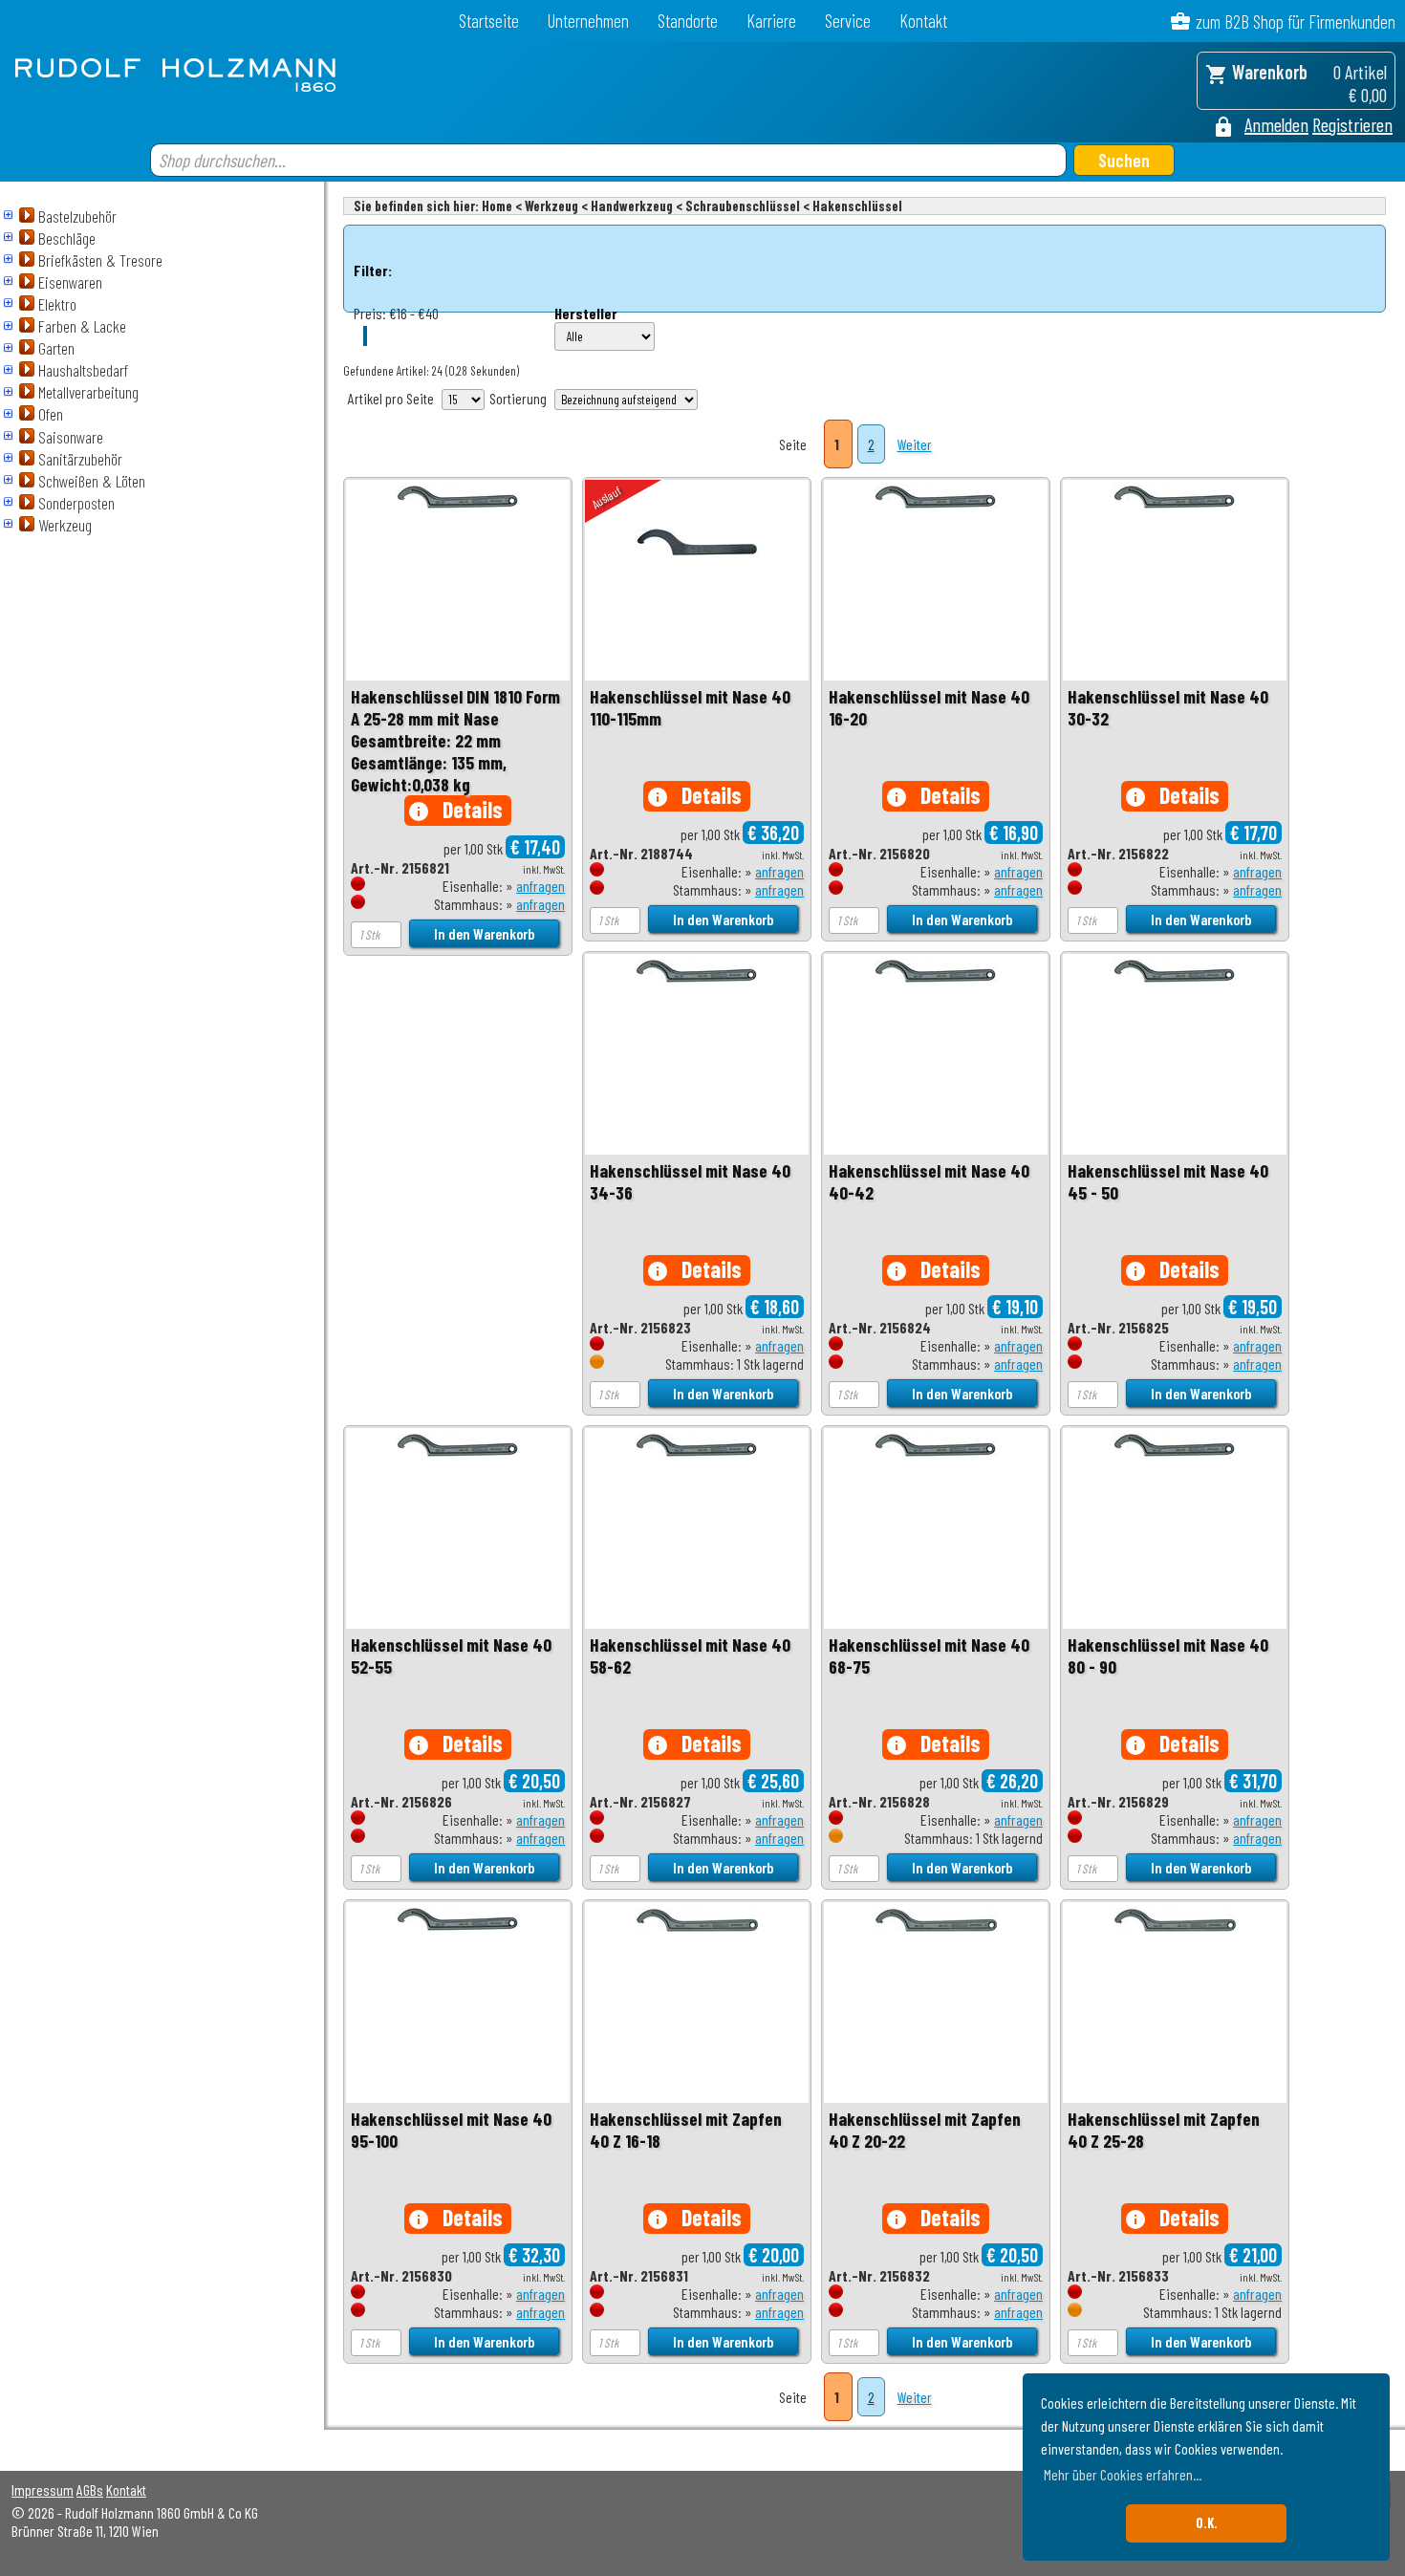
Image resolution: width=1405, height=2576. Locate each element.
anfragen (540, 886)
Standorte (688, 21)
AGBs (90, 2489)
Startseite (489, 21)
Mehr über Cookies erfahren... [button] (1123, 2474)
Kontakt (923, 21)
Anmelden (1276, 124)
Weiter (915, 444)
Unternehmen (588, 21)
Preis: (370, 313)
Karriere (771, 21)
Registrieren (1352, 124)
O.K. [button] (1207, 2523)
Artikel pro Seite (391, 398)
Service (848, 21)
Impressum (43, 2489)
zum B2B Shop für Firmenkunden (1296, 22)
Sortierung (518, 398)
